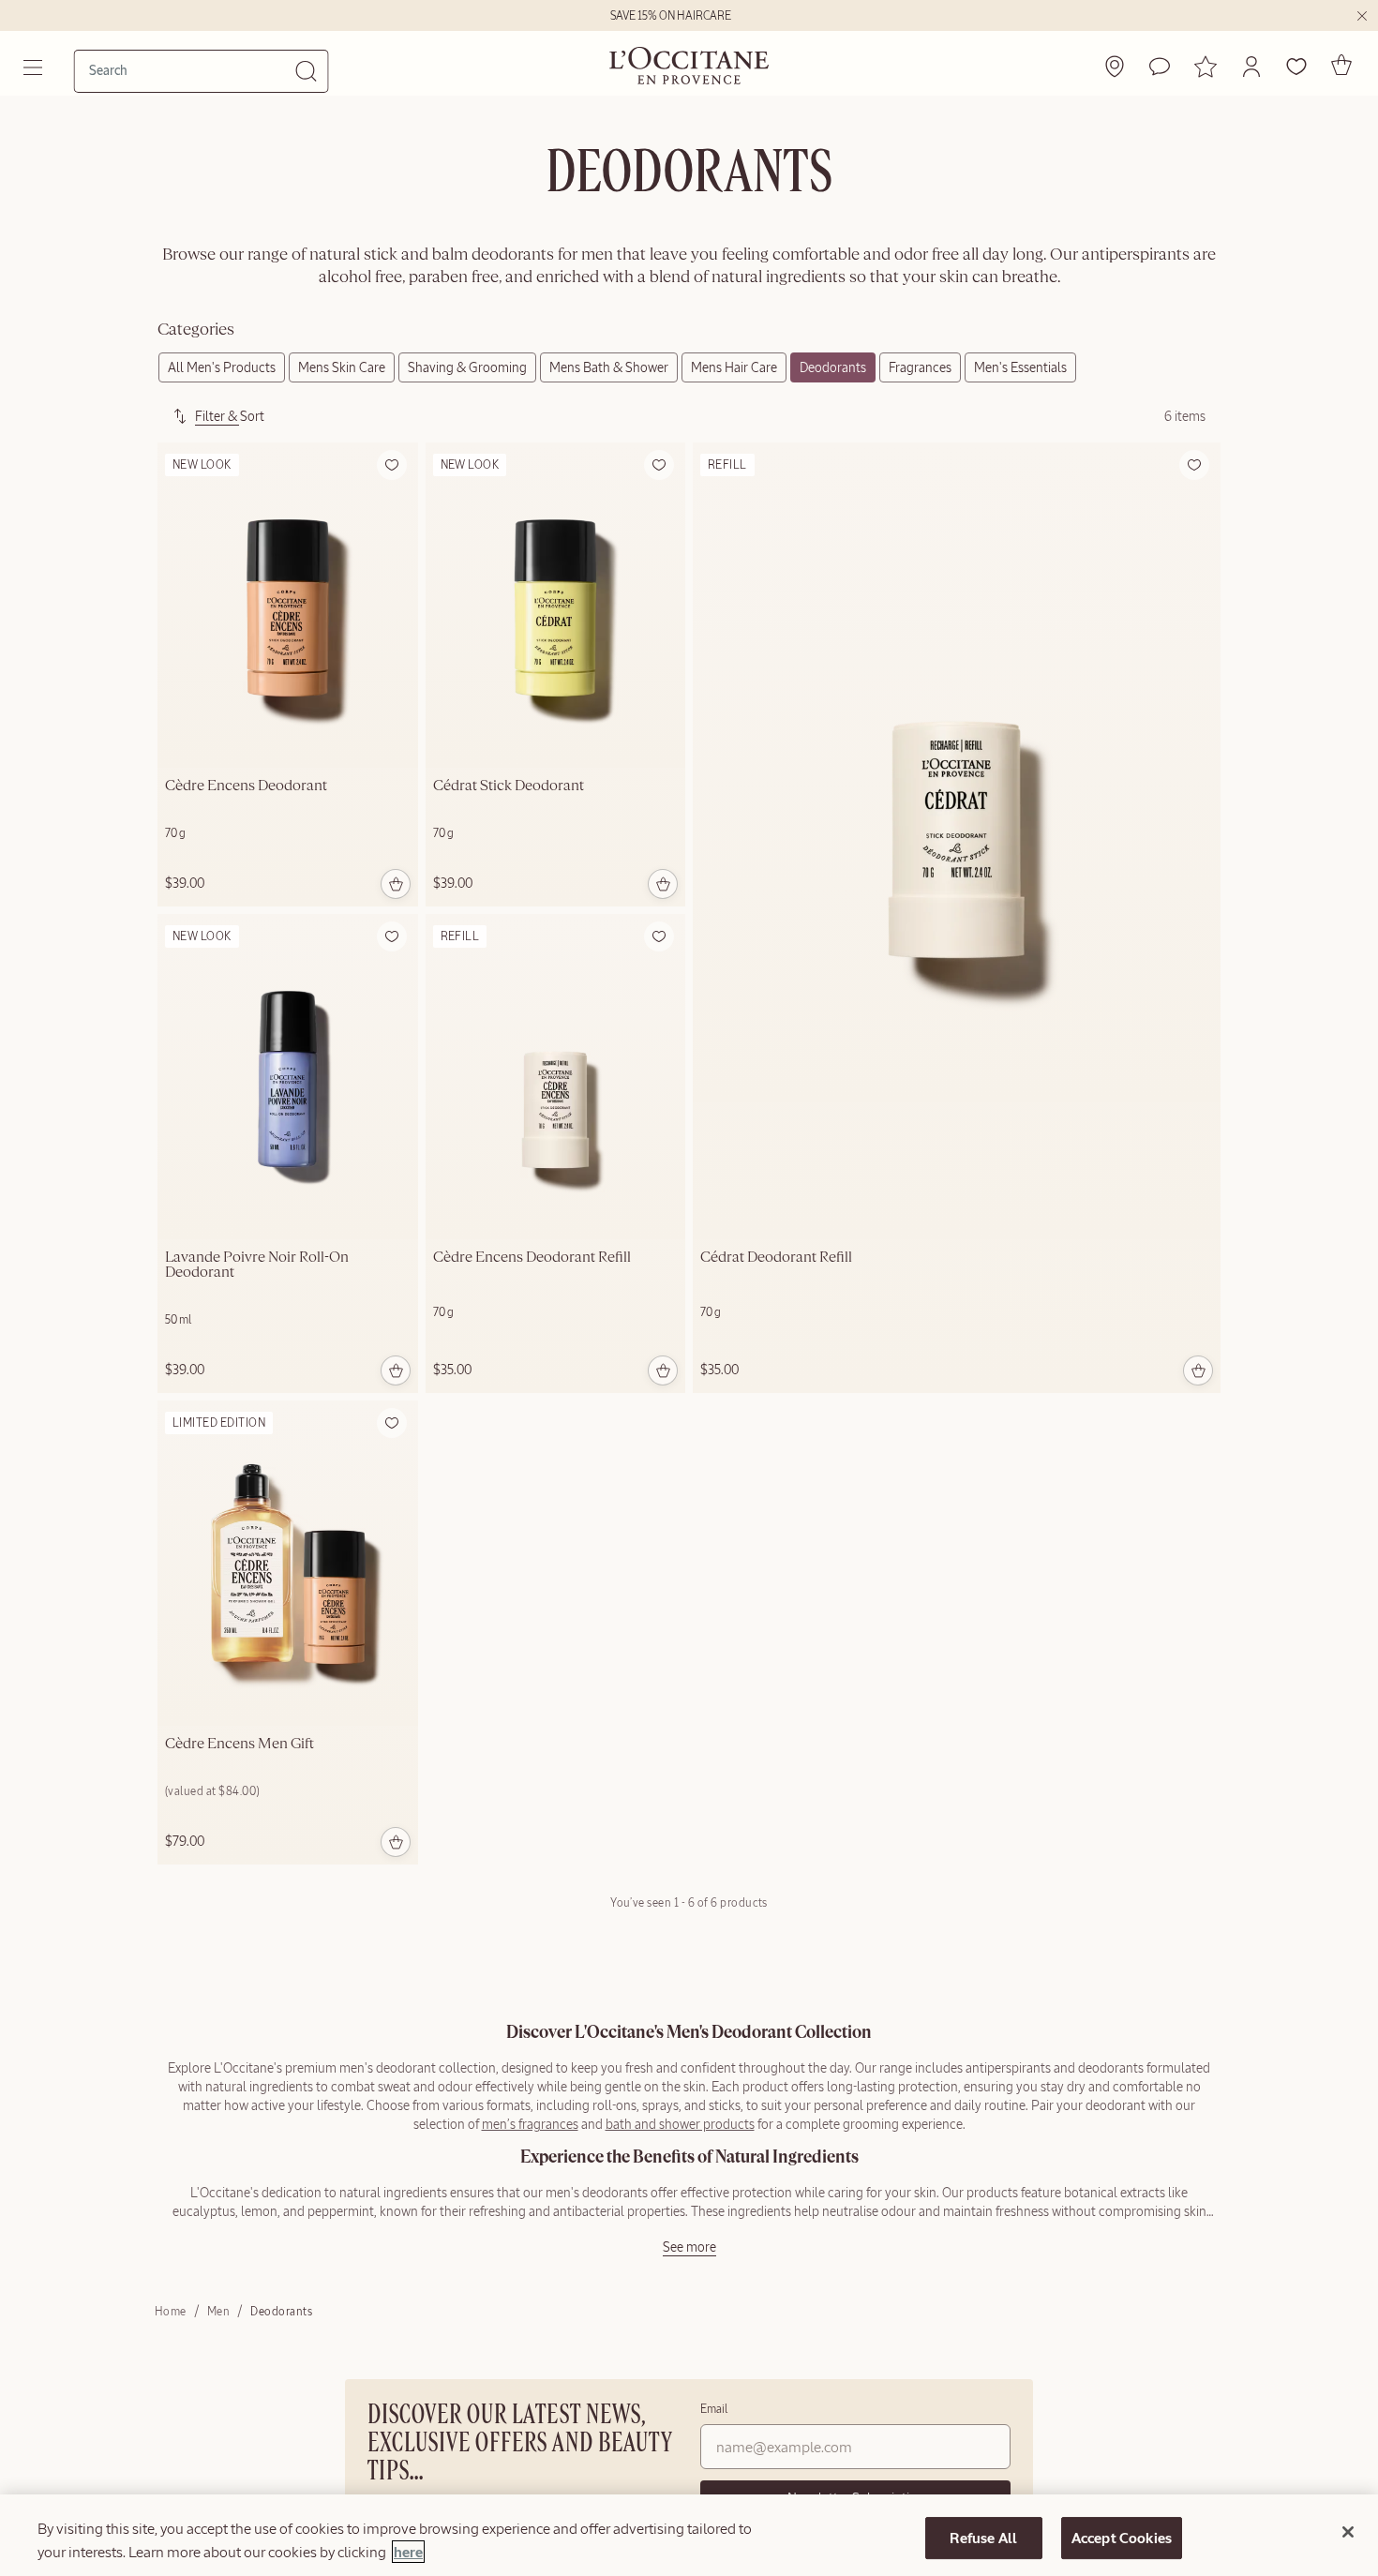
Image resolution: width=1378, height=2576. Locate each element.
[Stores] (1115, 67)
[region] (689, 2535)
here (408, 2552)
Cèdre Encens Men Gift (240, 1745)
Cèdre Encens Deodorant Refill (532, 1258)
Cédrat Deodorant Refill (776, 1258)
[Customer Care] (1160, 67)
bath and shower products (680, 2124)
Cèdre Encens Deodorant (246, 786)
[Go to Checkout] (1341, 65)
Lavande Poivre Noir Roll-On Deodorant (257, 1266)
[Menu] (35, 67)
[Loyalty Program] (1206, 67)
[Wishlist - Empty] (1296, 67)
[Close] (1348, 2532)
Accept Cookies (1122, 2538)
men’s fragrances (530, 2124)
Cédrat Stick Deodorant (509, 786)
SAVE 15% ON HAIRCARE (671, 16)
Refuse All (984, 2538)
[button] (1251, 67)
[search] (192, 70)
